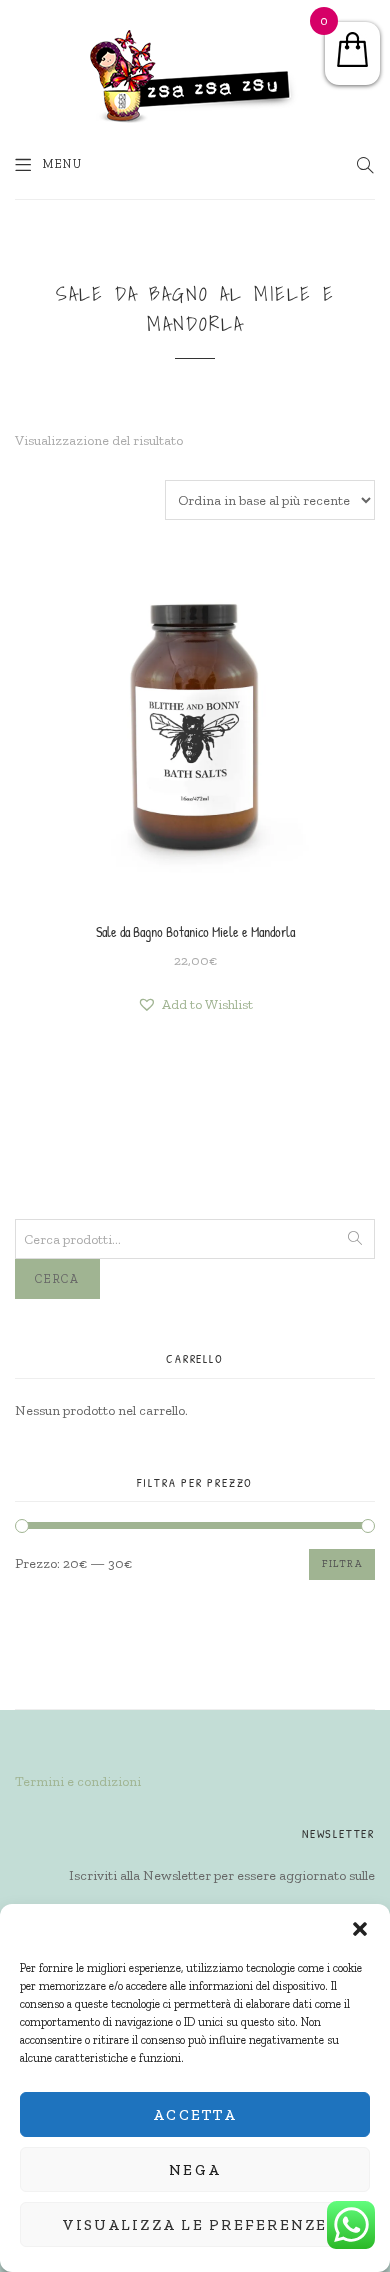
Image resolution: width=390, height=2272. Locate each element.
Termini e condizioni (78, 1781)
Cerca (57, 1279)
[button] (360, 1929)
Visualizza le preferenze (195, 2225)
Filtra (342, 1564)
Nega (195, 2170)
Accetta (195, 2115)
